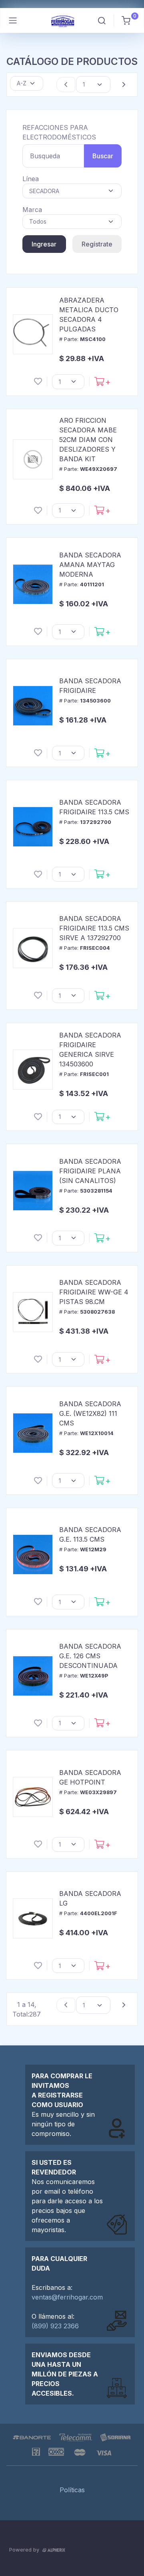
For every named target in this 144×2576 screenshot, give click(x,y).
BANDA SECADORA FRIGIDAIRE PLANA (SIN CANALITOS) (90, 1171)
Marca (32, 210)
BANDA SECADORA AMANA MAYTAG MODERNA (90, 565)
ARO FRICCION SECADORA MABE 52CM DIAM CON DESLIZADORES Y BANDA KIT (88, 440)
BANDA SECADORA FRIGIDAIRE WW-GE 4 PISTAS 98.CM (94, 1292)
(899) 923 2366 (55, 2326)
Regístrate (97, 244)
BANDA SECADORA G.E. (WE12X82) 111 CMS (90, 1413)
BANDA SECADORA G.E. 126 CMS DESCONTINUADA (90, 1656)
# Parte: (82, 339)
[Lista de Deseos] (38, 382)
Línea (31, 179)
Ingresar (44, 244)
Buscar (103, 156)
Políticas (72, 2490)
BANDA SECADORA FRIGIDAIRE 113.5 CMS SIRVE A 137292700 (94, 928)
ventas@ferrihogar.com (67, 2297)
